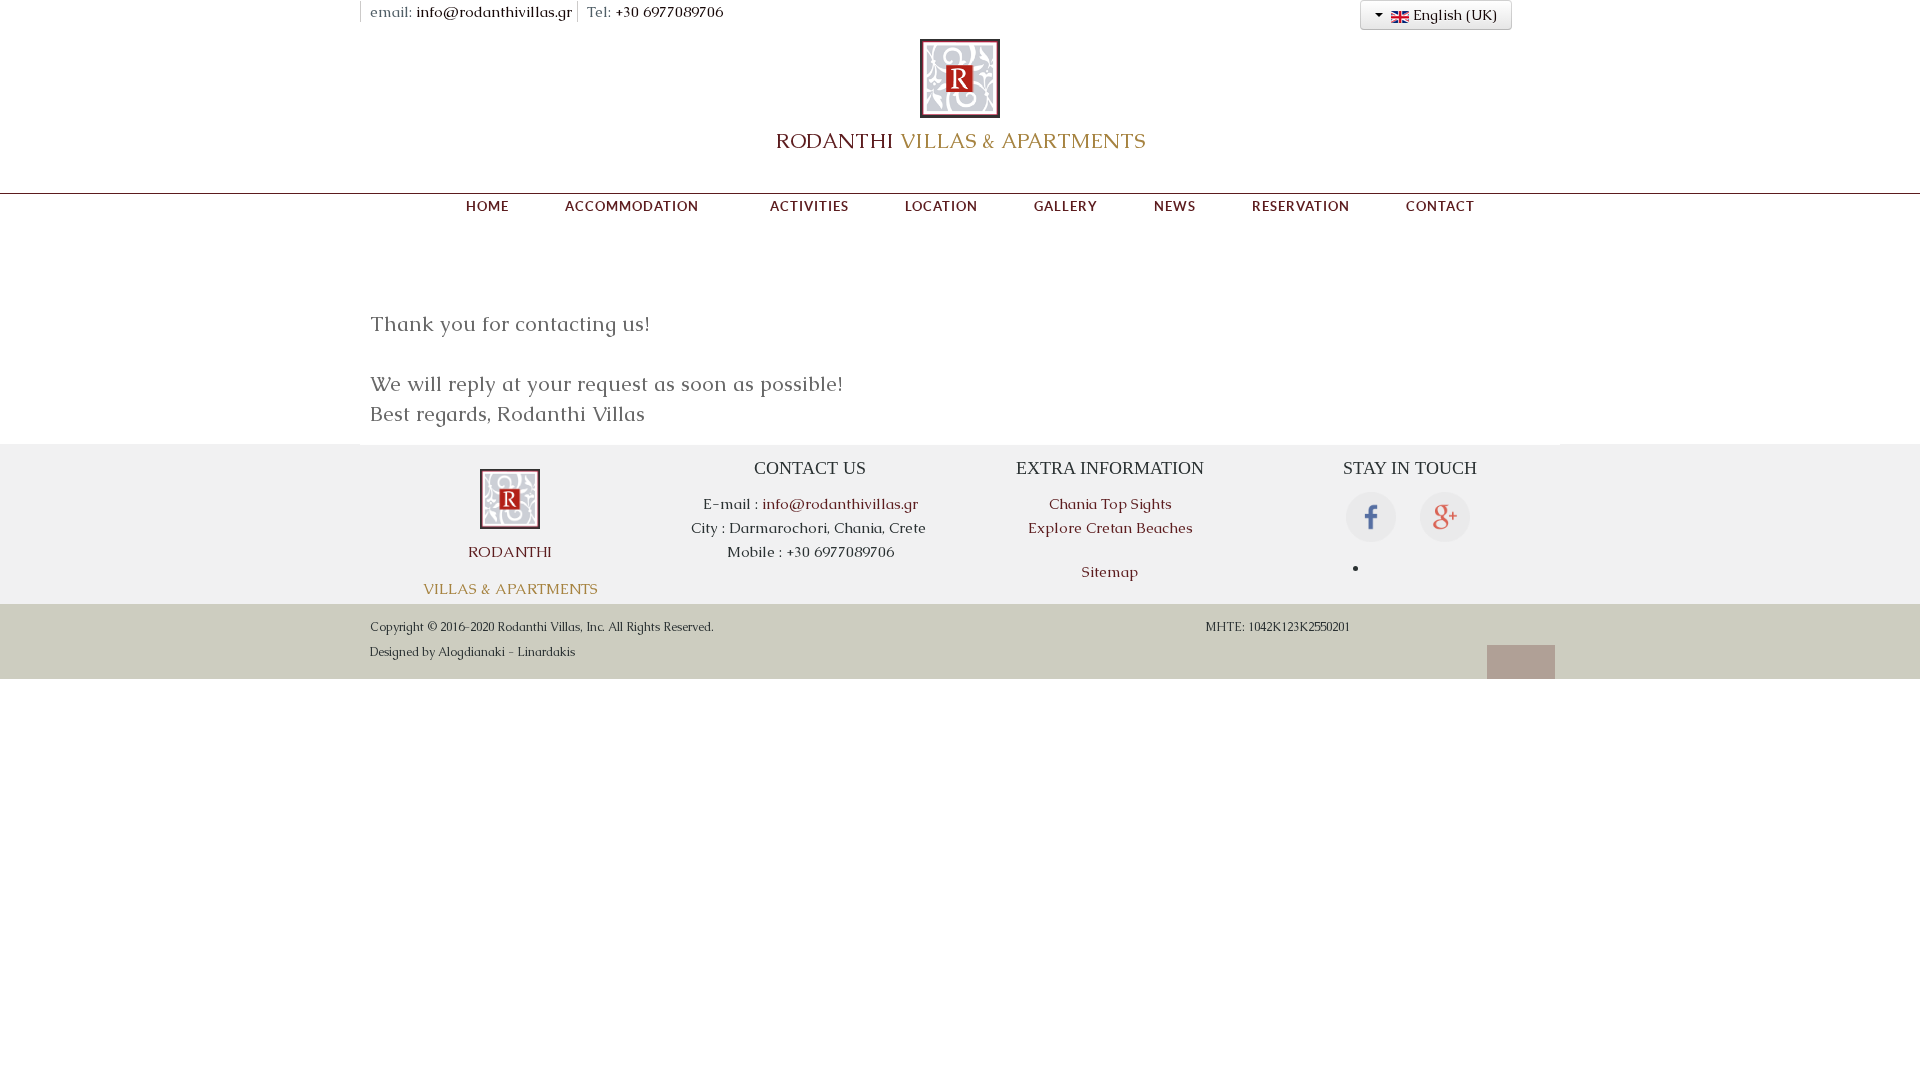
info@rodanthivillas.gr (494, 11)
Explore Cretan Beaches (1110, 527)
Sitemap (1110, 571)
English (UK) (1453, 15)
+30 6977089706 (669, 11)
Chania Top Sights (1110, 503)
